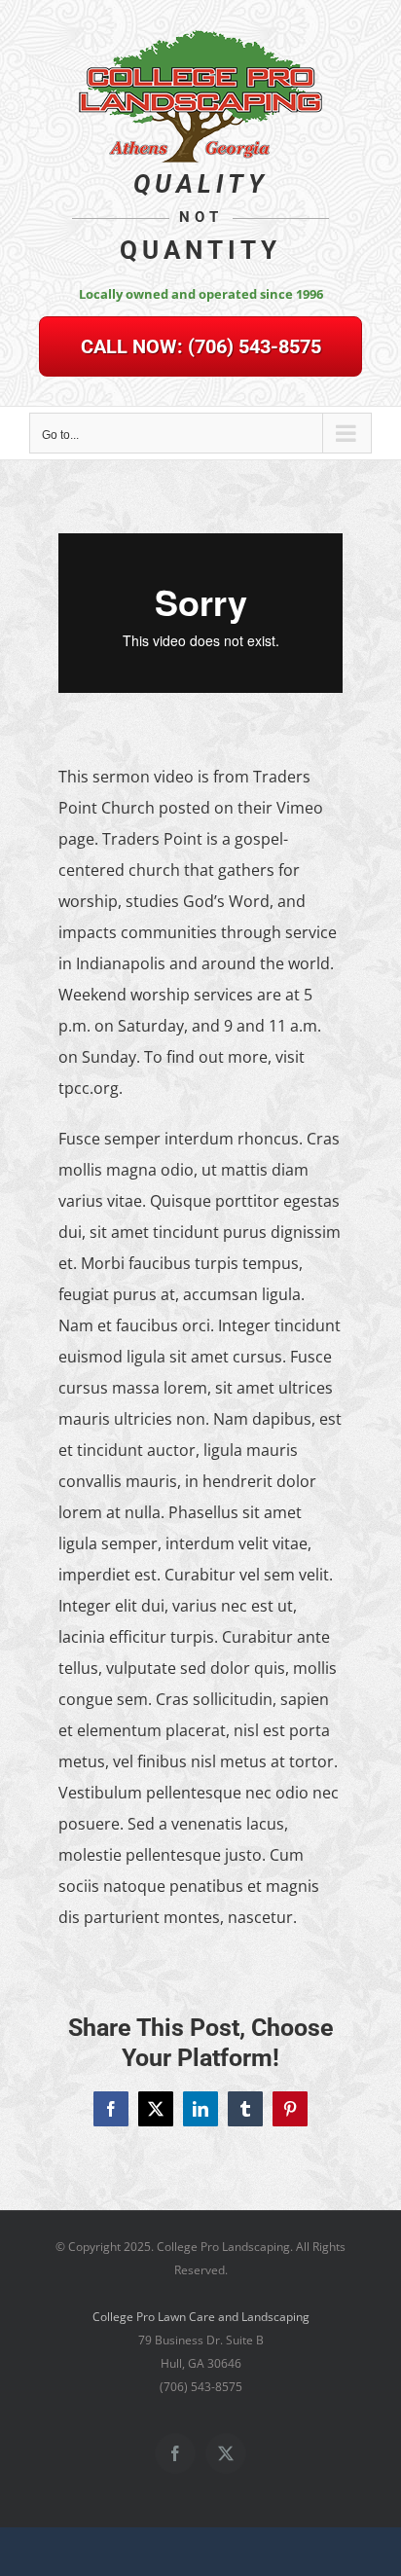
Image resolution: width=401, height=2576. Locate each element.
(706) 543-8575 (201, 346)
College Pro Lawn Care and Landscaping (201, 2317)
